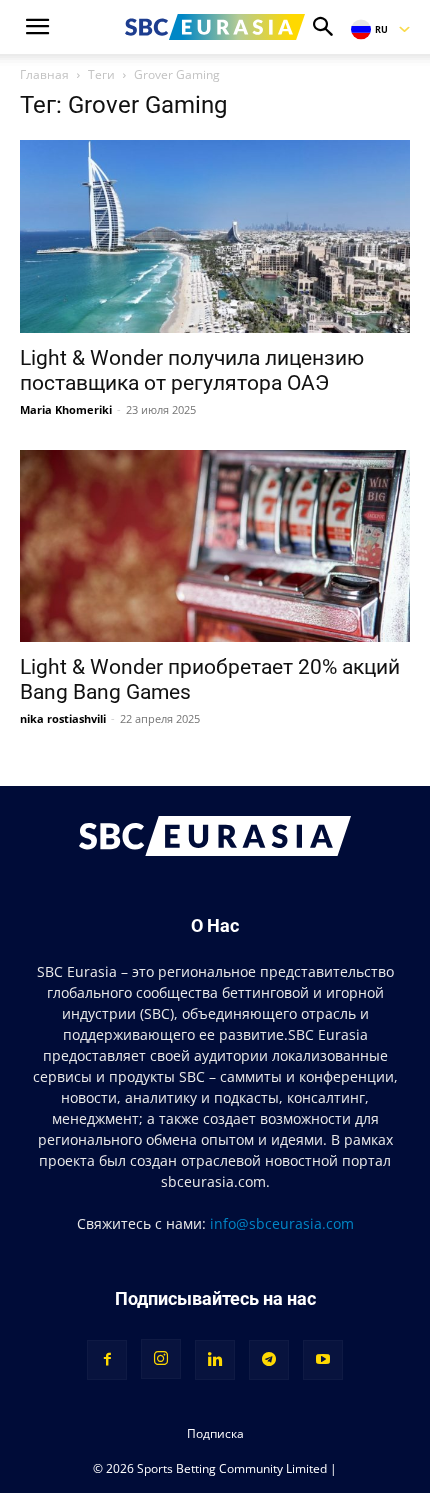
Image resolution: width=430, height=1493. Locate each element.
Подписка (215, 1433)
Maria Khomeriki (66, 409)
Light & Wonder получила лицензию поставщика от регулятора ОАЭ (192, 370)
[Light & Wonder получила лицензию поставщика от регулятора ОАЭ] (215, 236)
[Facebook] (107, 1360)
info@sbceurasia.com (282, 1223)
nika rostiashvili (63, 718)
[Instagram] (161, 1359)
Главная (44, 74)
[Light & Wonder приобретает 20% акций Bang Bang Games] (215, 546)
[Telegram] (269, 1360)
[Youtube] (323, 1360)
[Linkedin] (215, 1360)
